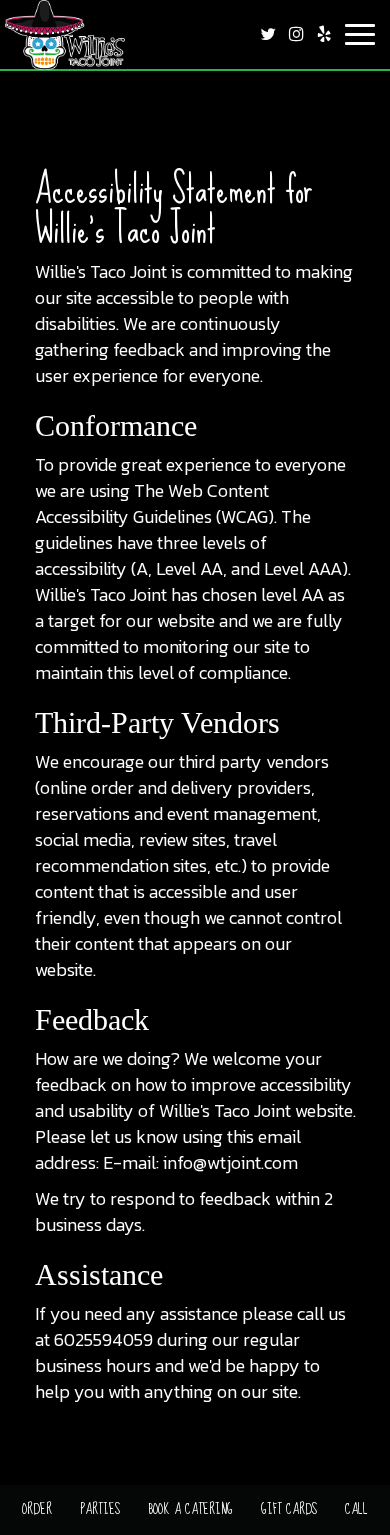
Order (37, 1509)
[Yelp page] (324, 34)
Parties (100, 1509)
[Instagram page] (296, 34)
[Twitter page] (268, 34)
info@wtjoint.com (230, 1162)
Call (356, 1509)
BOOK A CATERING (190, 1509)
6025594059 (103, 1339)
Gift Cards (289, 1509)
